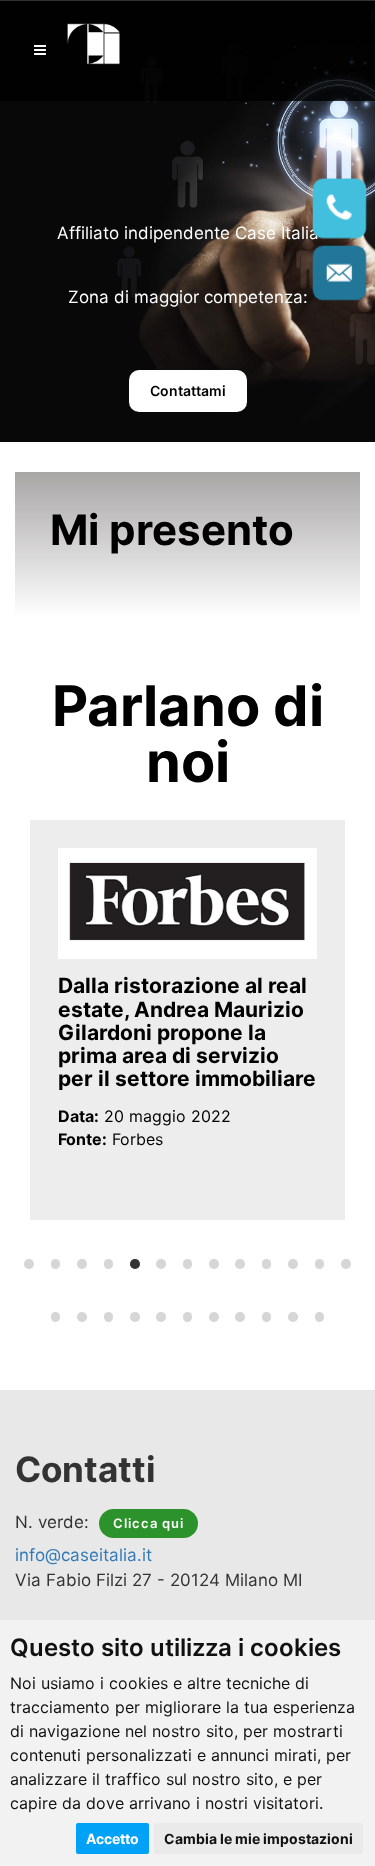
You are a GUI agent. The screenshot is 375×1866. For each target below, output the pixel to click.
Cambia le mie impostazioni (258, 1838)
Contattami (188, 390)
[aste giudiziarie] (94, 41)
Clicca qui (148, 1523)
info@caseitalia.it (83, 1555)
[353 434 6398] (339, 208)
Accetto (112, 1838)
